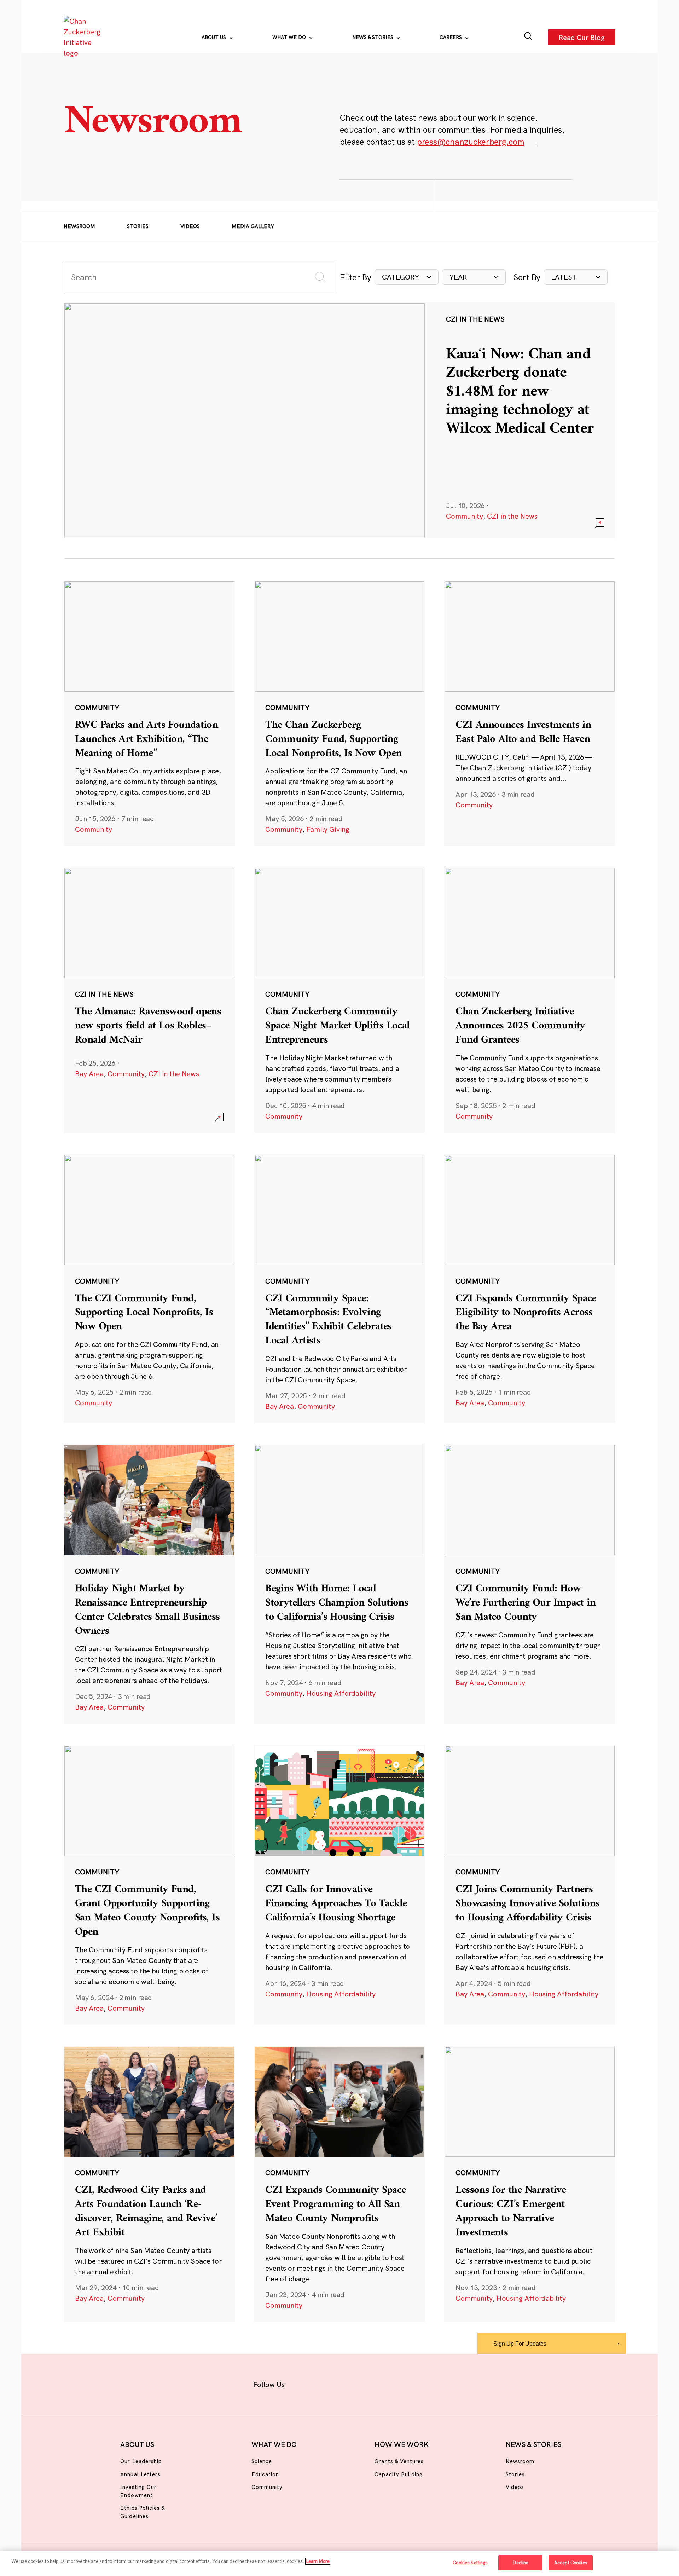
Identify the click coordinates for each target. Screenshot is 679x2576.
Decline (520, 2563)
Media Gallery (253, 226)
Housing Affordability (341, 1693)
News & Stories (373, 37)
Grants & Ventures (399, 2461)
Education (265, 2474)
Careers (451, 37)
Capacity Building (399, 2474)
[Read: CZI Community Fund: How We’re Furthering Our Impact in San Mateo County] (530, 1584)
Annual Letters (140, 2474)
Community (465, 516)
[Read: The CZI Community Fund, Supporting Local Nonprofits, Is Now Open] (149, 1289)
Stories (138, 226)
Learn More (318, 2561)
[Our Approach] (83, 37)
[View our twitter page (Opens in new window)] (395, 2383)
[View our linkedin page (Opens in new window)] (372, 2383)
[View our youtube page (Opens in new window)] (418, 2383)
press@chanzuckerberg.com (471, 142)
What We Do (290, 37)
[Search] (528, 37)
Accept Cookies (571, 2563)
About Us (214, 37)
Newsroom (79, 226)
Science (262, 2461)
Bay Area (89, 1074)
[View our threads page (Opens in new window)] (349, 2383)
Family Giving (328, 829)
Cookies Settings (470, 2563)
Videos (190, 226)
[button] (407, 277)
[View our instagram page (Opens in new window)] (326, 2383)
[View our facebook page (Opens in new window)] (303, 2383)
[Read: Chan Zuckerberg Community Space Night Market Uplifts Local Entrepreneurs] (339, 1000)
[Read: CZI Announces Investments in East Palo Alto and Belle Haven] (530, 713)
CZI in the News (512, 516)
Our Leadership (141, 2461)
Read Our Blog (582, 37)
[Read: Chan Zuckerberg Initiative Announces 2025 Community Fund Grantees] (530, 1000)
